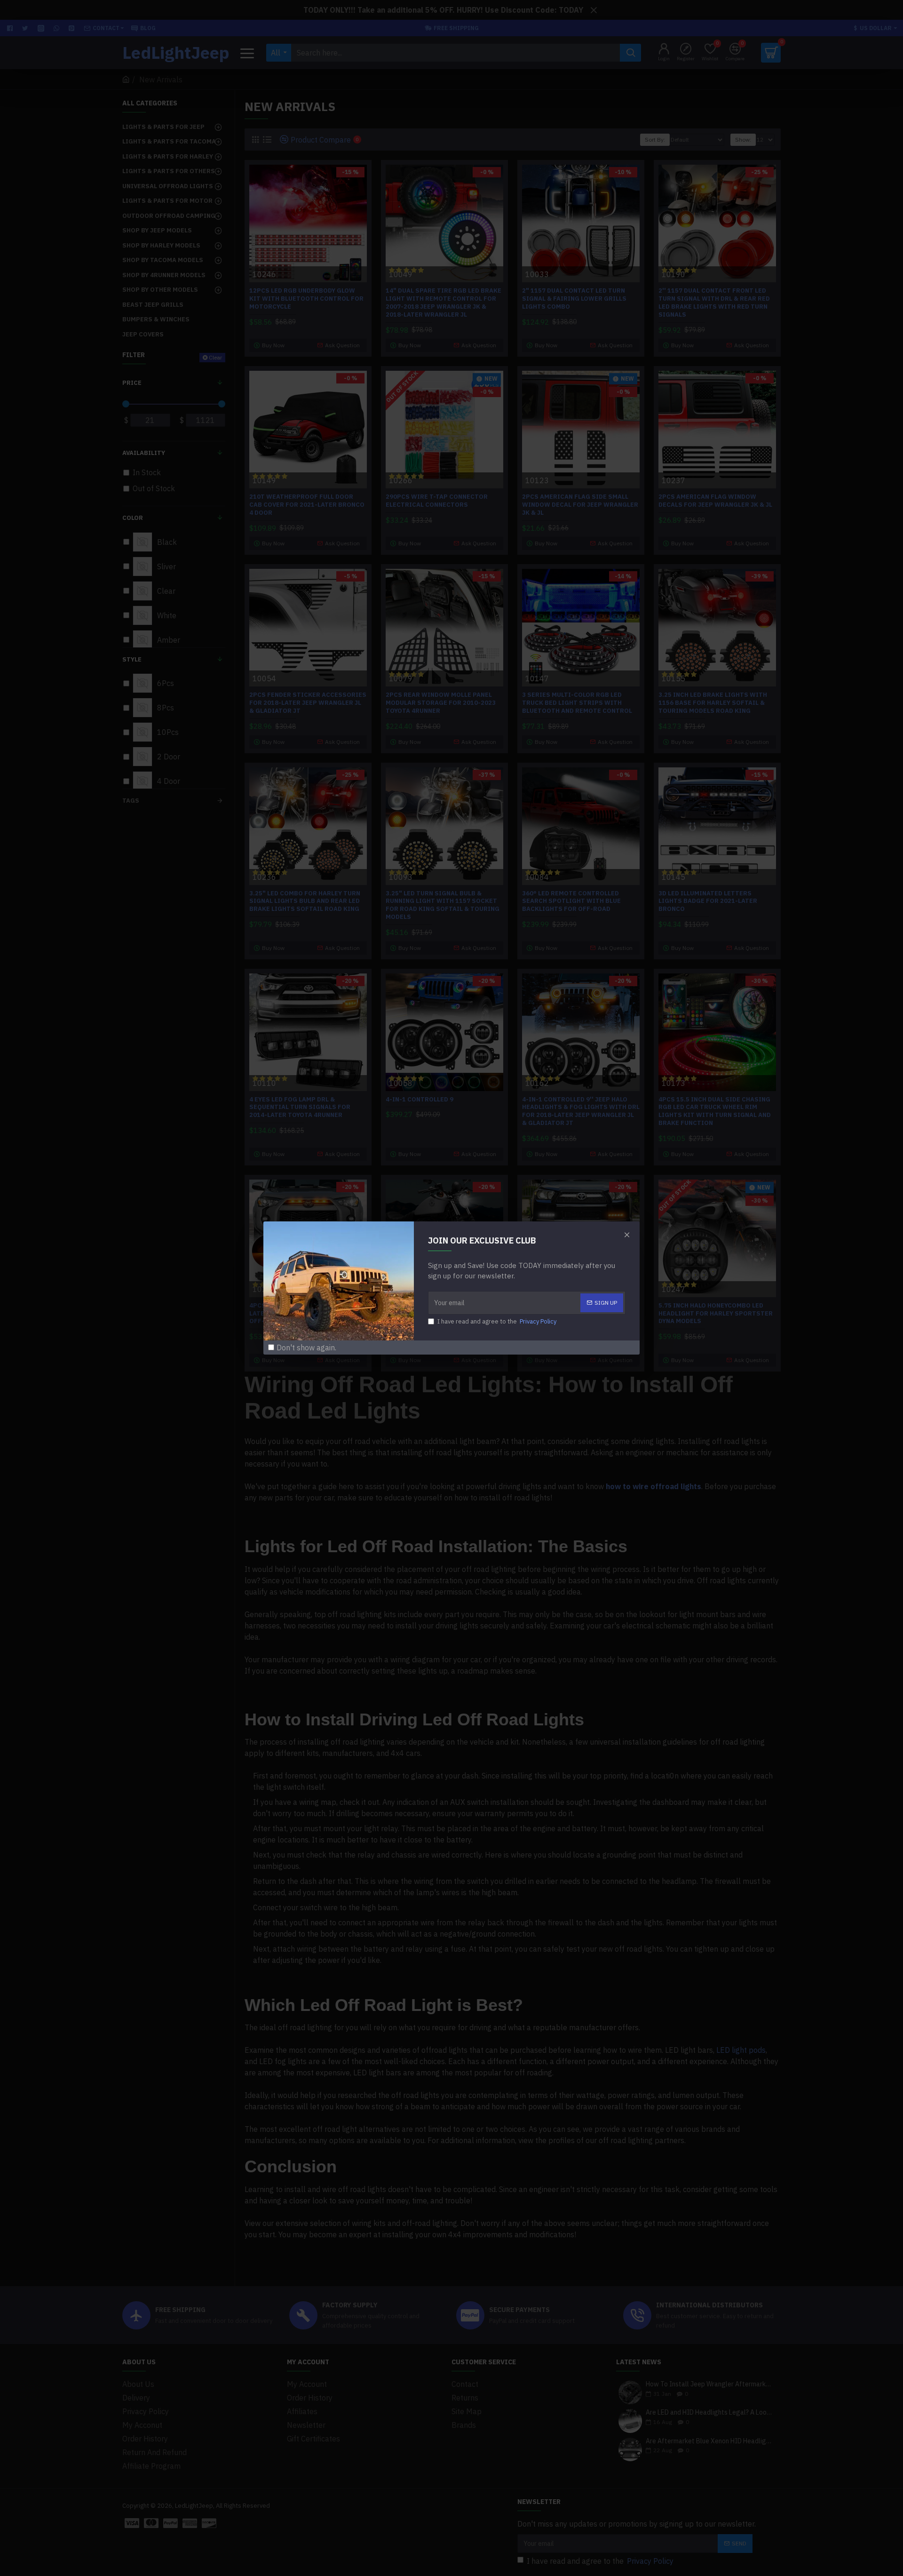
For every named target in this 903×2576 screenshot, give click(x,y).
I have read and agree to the (497, 1321)
